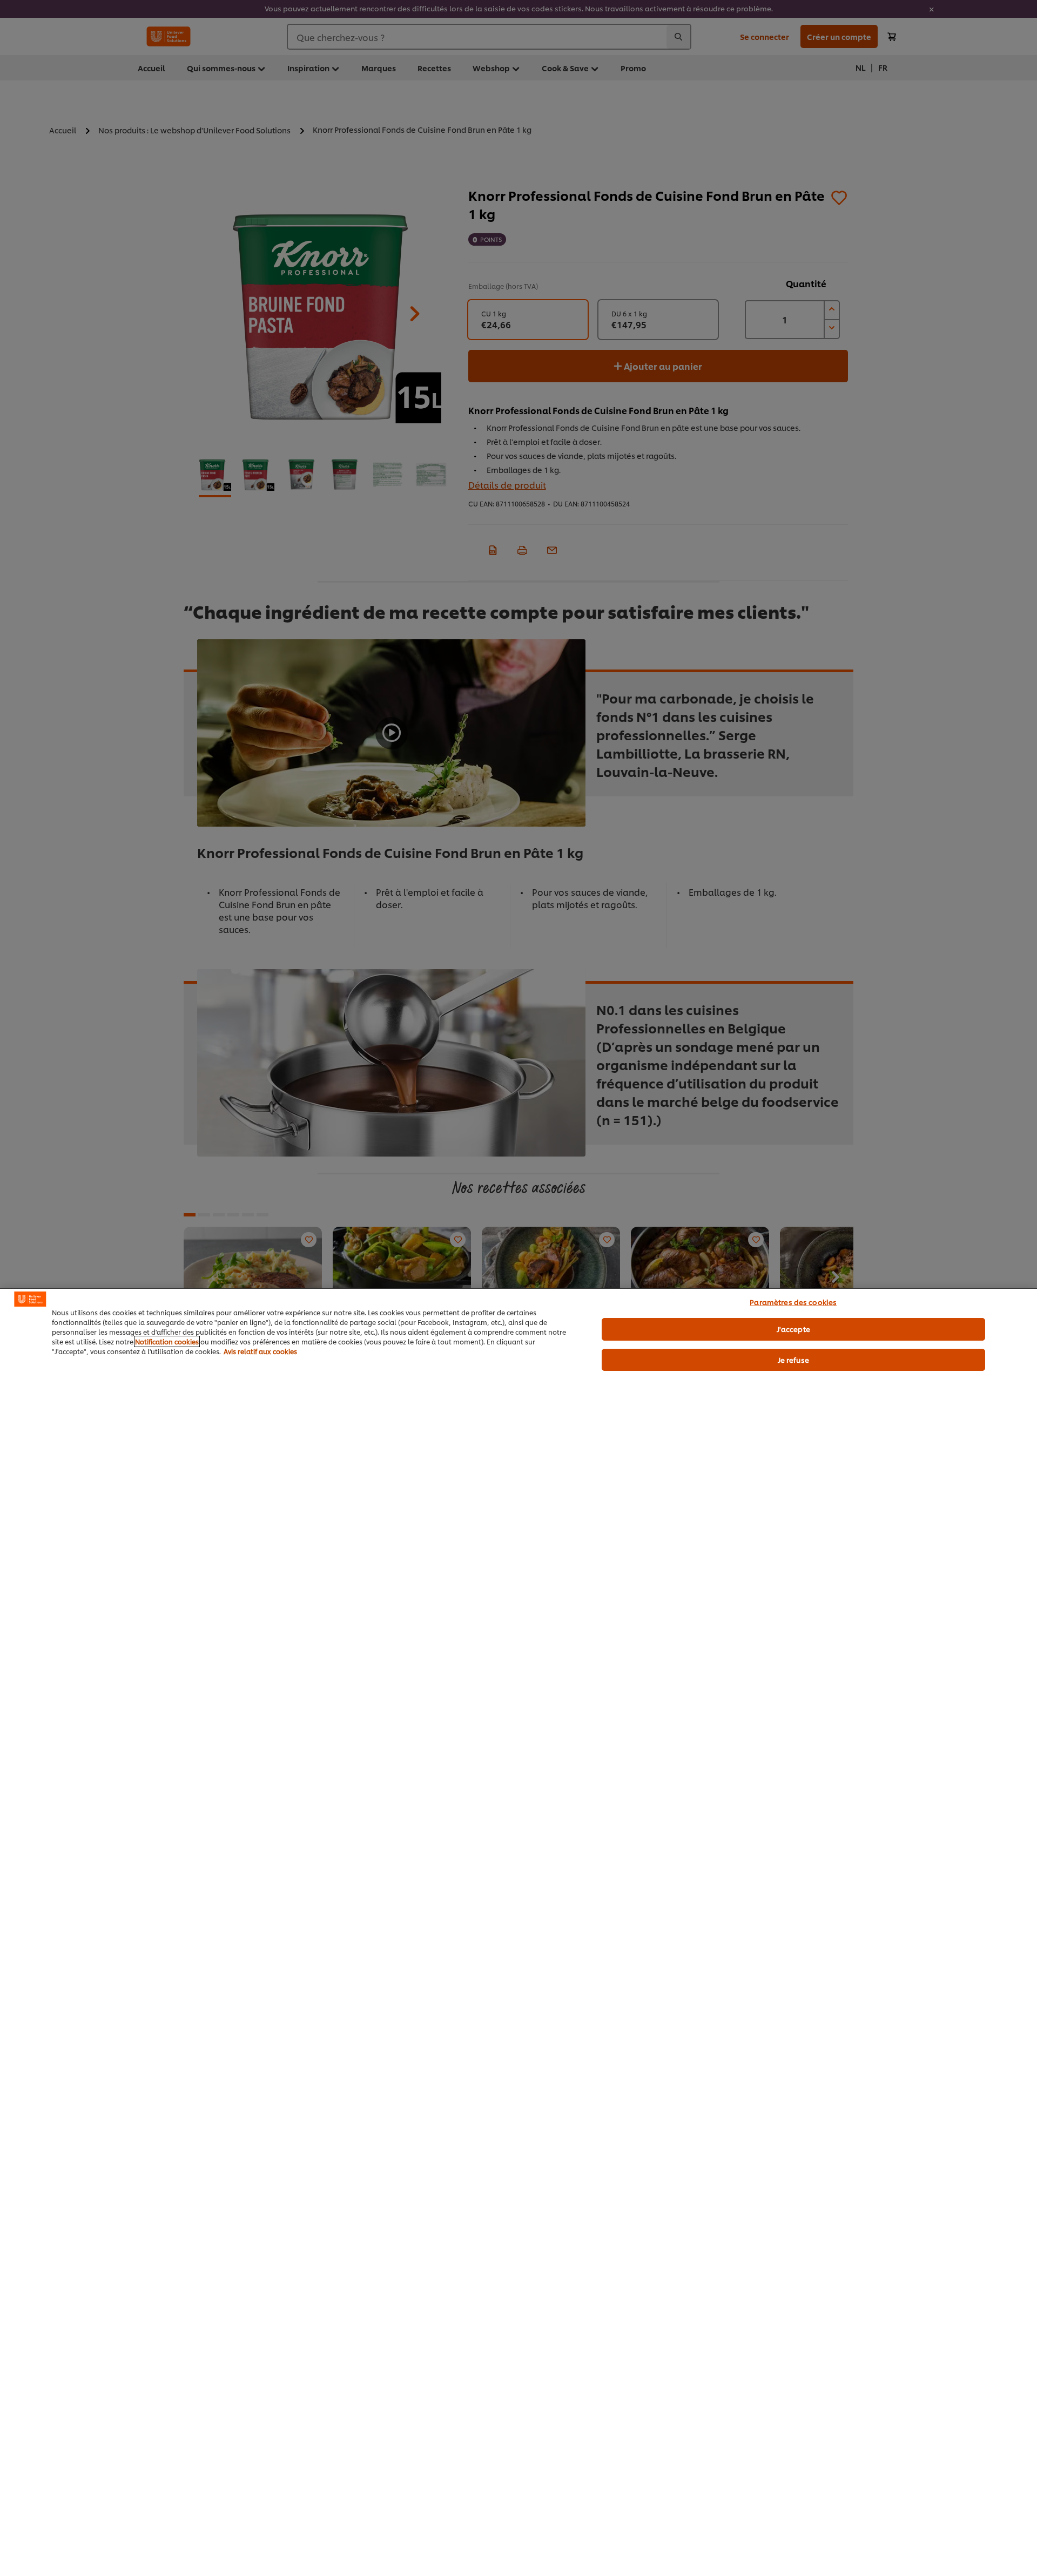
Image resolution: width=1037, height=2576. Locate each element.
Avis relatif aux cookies (260, 1351)
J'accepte (793, 1329)
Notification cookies (167, 1341)
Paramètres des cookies (793, 1302)
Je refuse (793, 1360)
